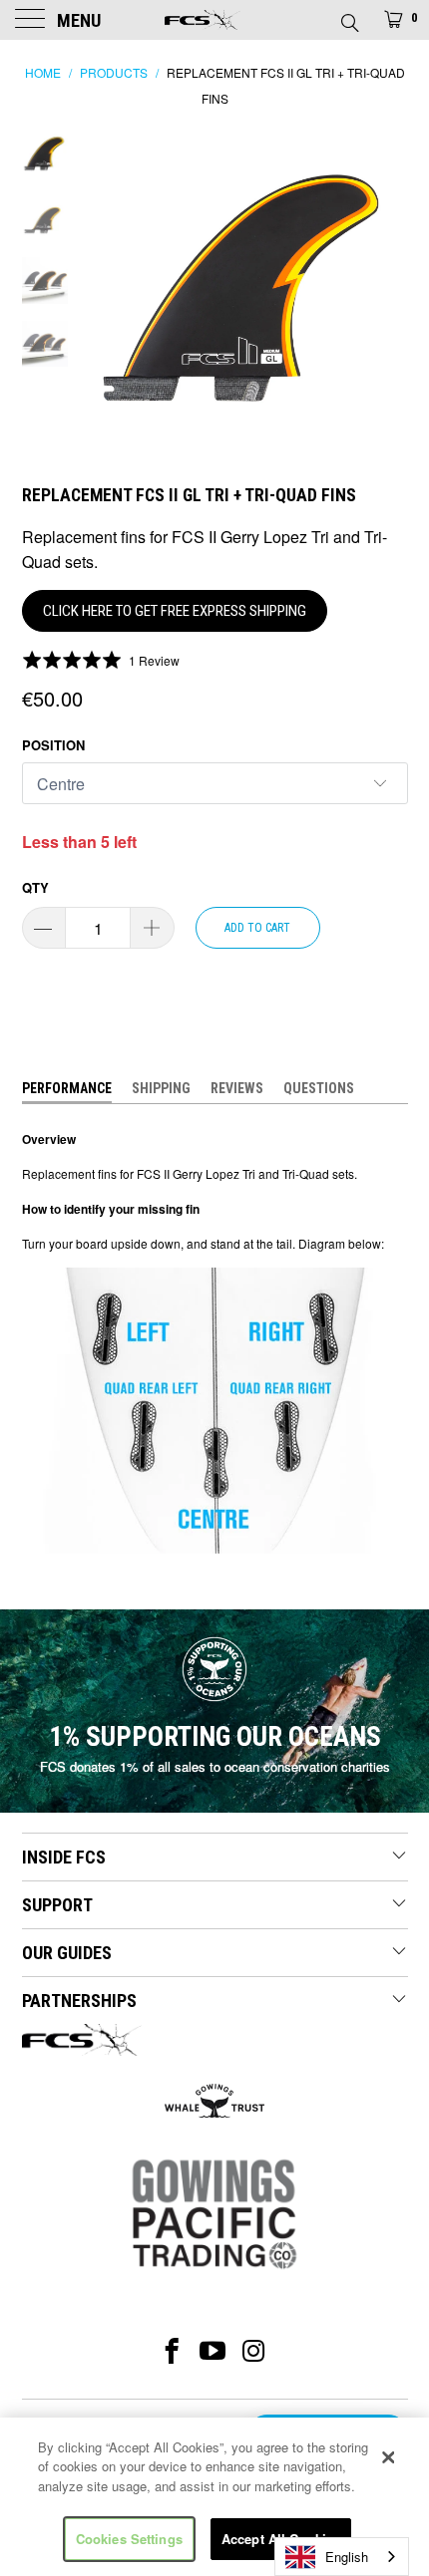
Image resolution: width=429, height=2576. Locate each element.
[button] (101, 660)
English (347, 2557)
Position (53, 745)
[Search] (349, 17)
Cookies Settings (129, 2539)
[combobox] (342, 2557)
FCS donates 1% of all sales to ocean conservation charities (215, 1766)
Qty (35, 887)
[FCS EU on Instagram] (255, 2351)
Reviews (237, 1088)
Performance (67, 1088)
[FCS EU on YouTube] (213, 2351)
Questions (319, 1088)
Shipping (161, 1088)
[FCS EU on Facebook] (172, 2351)
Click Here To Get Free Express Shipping (175, 611)
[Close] (388, 2457)
